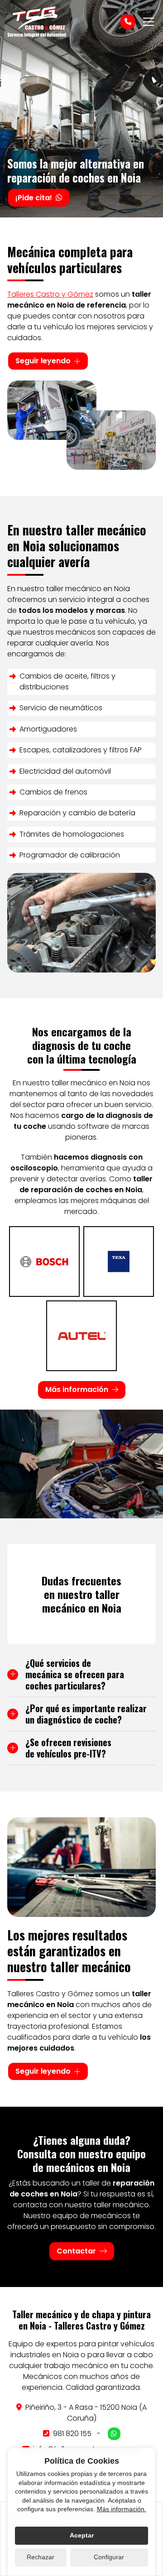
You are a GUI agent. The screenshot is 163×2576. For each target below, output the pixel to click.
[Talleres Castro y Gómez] (37, 22)
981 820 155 (72, 2434)
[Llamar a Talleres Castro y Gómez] (128, 22)
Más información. (122, 2509)
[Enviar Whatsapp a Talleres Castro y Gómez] (114, 2434)
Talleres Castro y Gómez (50, 294)
